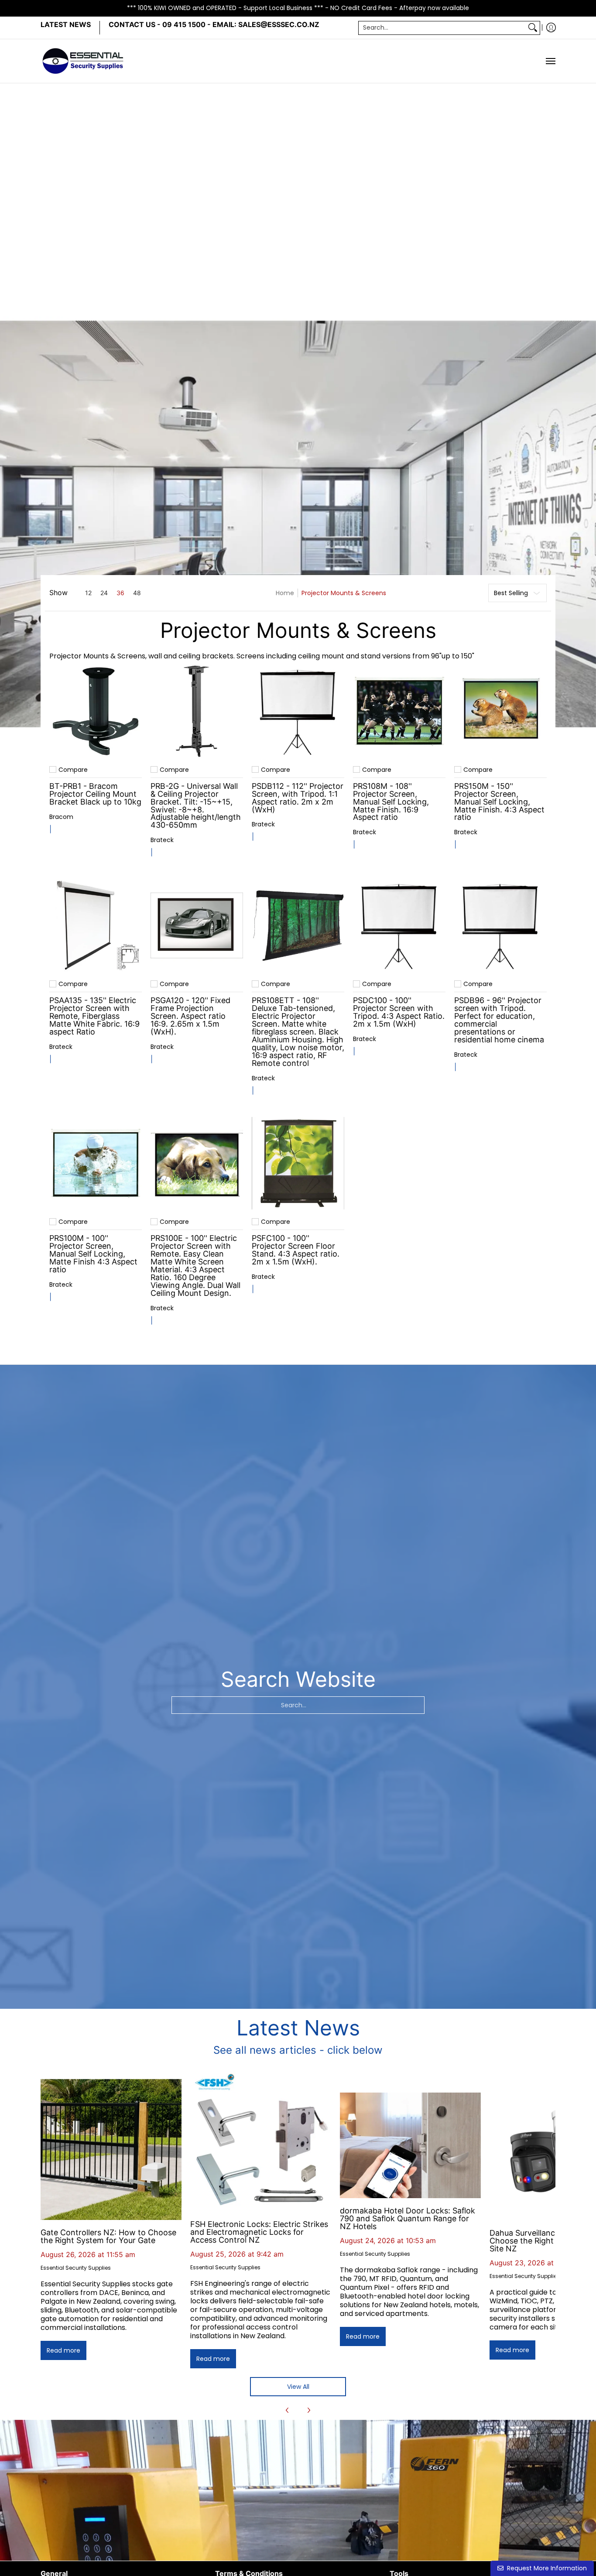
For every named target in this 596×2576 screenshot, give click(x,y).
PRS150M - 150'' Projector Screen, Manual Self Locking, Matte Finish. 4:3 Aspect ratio (499, 802)
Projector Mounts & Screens (344, 593)
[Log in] (551, 28)
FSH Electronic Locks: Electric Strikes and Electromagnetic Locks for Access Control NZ (259, 2232)
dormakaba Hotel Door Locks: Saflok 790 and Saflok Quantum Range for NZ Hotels (408, 2218)
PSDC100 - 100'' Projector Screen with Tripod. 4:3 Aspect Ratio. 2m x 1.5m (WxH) (399, 1012)
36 (120, 593)
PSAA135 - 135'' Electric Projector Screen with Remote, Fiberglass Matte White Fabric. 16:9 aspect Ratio (94, 1016)
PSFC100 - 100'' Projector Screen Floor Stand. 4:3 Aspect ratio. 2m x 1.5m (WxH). (296, 1250)
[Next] (308, 2410)
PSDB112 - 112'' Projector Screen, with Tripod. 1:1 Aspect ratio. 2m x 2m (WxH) (298, 798)
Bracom (61, 817)
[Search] (533, 27)
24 (104, 593)
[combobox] (442, 27)
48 (137, 593)
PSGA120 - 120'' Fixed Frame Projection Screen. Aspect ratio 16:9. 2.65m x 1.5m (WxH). (190, 1016)
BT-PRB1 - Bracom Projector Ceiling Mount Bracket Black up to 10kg (95, 794)
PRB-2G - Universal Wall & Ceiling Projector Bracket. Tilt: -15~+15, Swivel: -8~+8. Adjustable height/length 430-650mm (196, 806)
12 (88, 593)
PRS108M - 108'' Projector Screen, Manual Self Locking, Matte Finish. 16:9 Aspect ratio (391, 802)
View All (298, 2387)
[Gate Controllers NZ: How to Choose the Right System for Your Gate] (111, 2150)
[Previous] (288, 2410)
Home (285, 593)
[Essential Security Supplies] (84, 61)
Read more (63, 2350)
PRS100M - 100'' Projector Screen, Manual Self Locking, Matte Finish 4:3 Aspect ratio (93, 1254)
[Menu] (550, 61)
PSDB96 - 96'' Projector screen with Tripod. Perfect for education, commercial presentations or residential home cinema (499, 1020)
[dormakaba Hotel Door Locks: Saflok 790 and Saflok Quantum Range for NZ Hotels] (410, 2145)
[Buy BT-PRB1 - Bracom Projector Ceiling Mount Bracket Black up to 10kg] (96, 711)
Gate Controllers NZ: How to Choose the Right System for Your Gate (108, 2236)
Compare (73, 770)
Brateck (162, 840)
